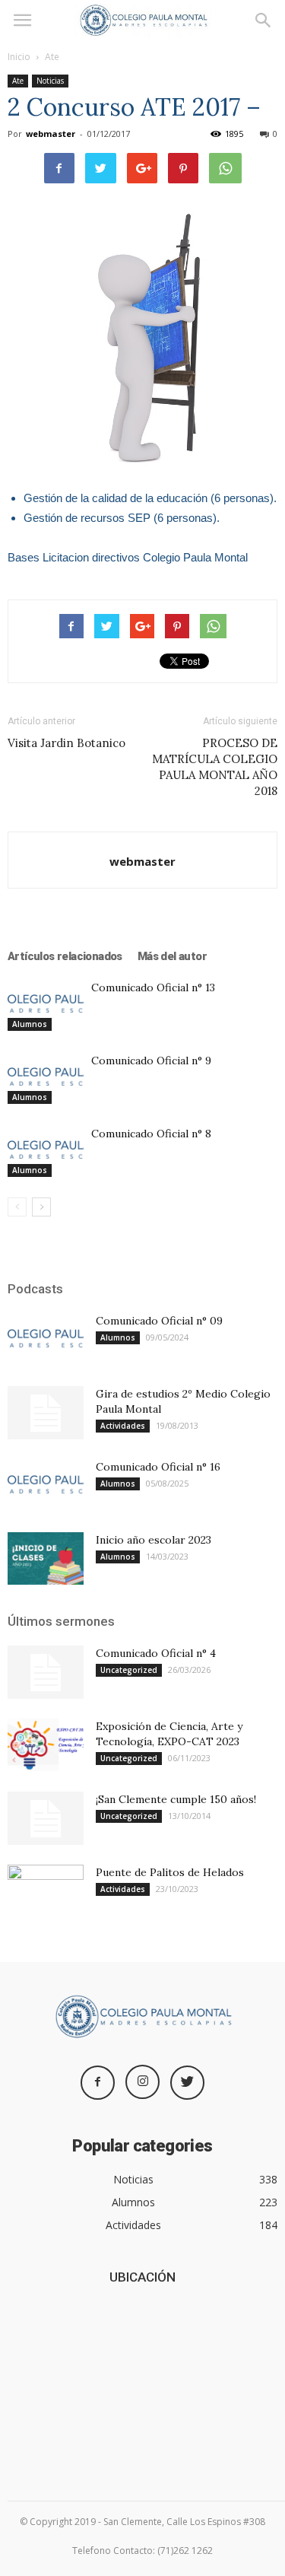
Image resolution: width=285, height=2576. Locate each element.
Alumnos (30, 1024)
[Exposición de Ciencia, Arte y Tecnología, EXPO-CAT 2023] (46, 1745)
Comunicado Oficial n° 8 (151, 1134)
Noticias (50, 81)
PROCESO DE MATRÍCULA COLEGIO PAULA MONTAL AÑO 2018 (215, 767)
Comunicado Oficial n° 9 (151, 1061)
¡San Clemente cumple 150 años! (176, 1799)
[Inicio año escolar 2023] (46, 1558)
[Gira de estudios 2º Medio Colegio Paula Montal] (46, 1413)
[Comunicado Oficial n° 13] (46, 1005)
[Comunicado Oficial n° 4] (46, 1672)
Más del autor (172, 956)
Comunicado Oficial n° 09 (159, 1321)
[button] (264, 21)
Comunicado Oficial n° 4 (156, 1653)
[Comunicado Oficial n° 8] (46, 1151)
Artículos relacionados (65, 956)
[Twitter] (187, 2083)
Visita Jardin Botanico (66, 743)
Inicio (19, 57)
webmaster (51, 134)
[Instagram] (142, 2082)
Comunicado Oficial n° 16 (158, 1467)
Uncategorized (129, 1670)
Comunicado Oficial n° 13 (153, 987)
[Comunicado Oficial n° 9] (46, 1078)
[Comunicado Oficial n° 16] (46, 1485)
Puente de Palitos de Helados (170, 1872)
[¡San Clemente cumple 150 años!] (46, 1818)
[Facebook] (98, 2083)
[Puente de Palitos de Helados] (46, 1891)
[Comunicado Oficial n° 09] (46, 1339)
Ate (52, 57)
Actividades (123, 1426)
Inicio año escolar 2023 (154, 1540)
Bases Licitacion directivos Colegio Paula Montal (128, 557)
